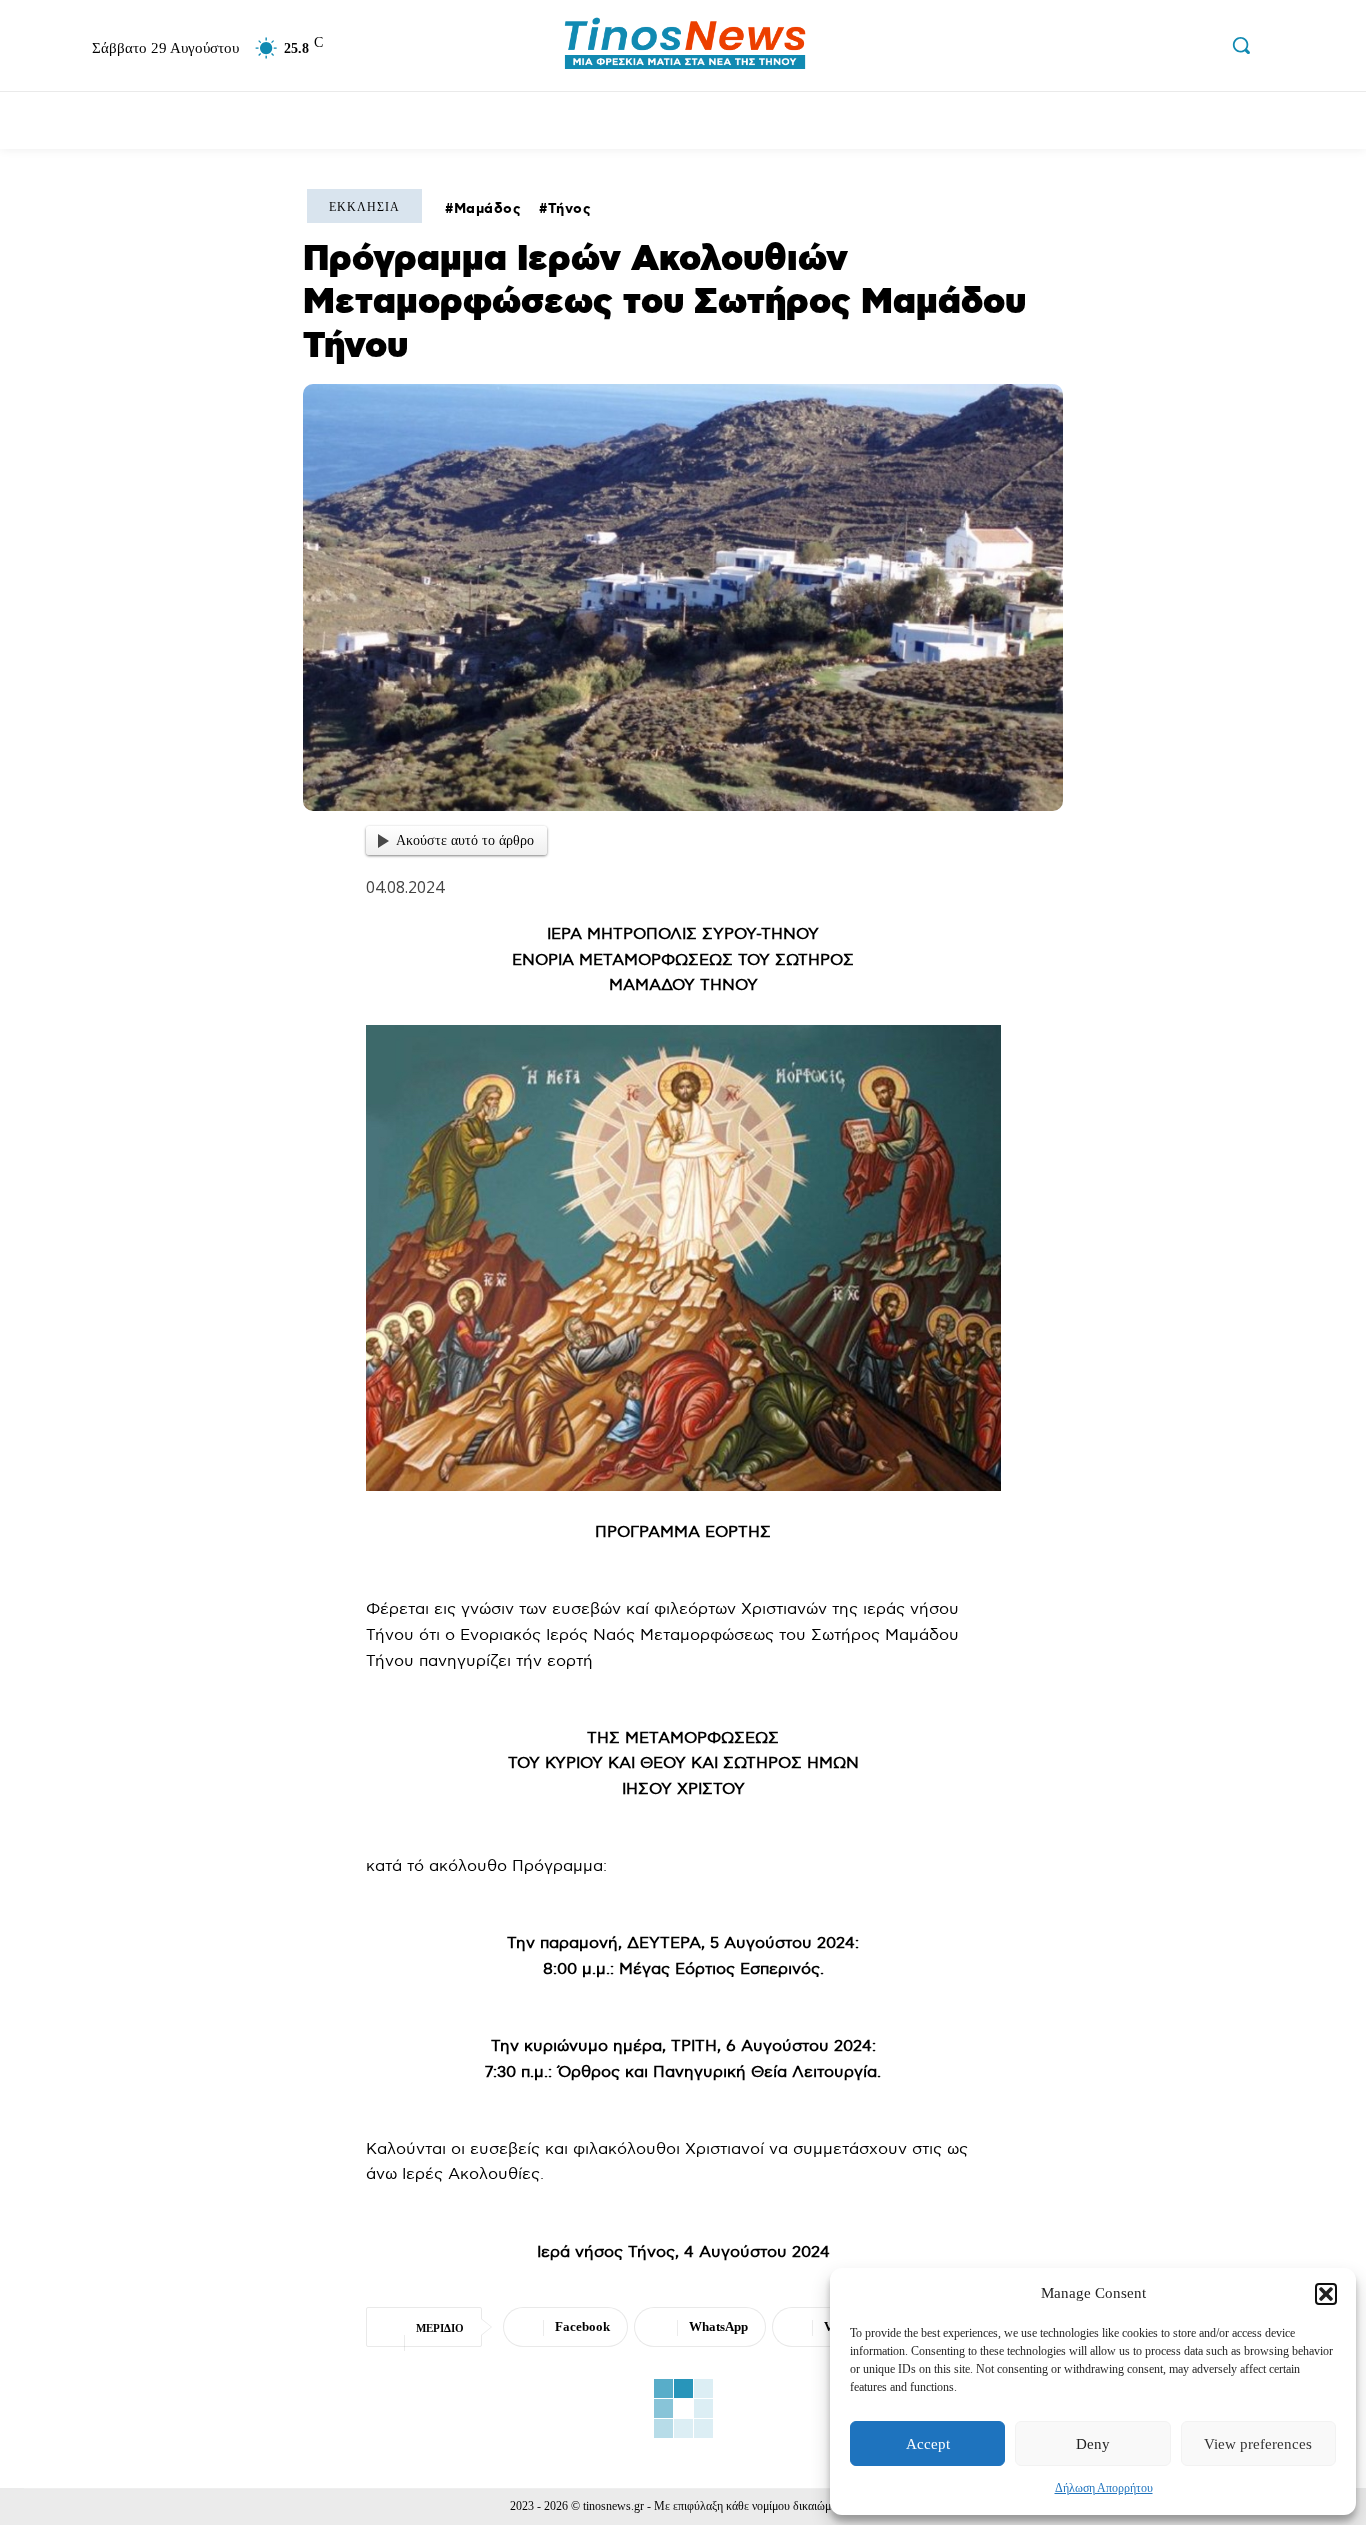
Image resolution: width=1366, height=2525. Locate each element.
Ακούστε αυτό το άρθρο (465, 840)
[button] (1326, 2294)
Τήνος (570, 209)
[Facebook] (1070, 48)
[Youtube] (1198, 48)
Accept (928, 2444)
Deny (1093, 2444)
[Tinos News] (685, 45)
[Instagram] (1113, 48)
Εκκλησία (364, 207)
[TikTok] (1155, 48)
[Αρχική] (44, 120)
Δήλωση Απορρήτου (1104, 2488)
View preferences (1258, 2444)
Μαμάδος (488, 209)
